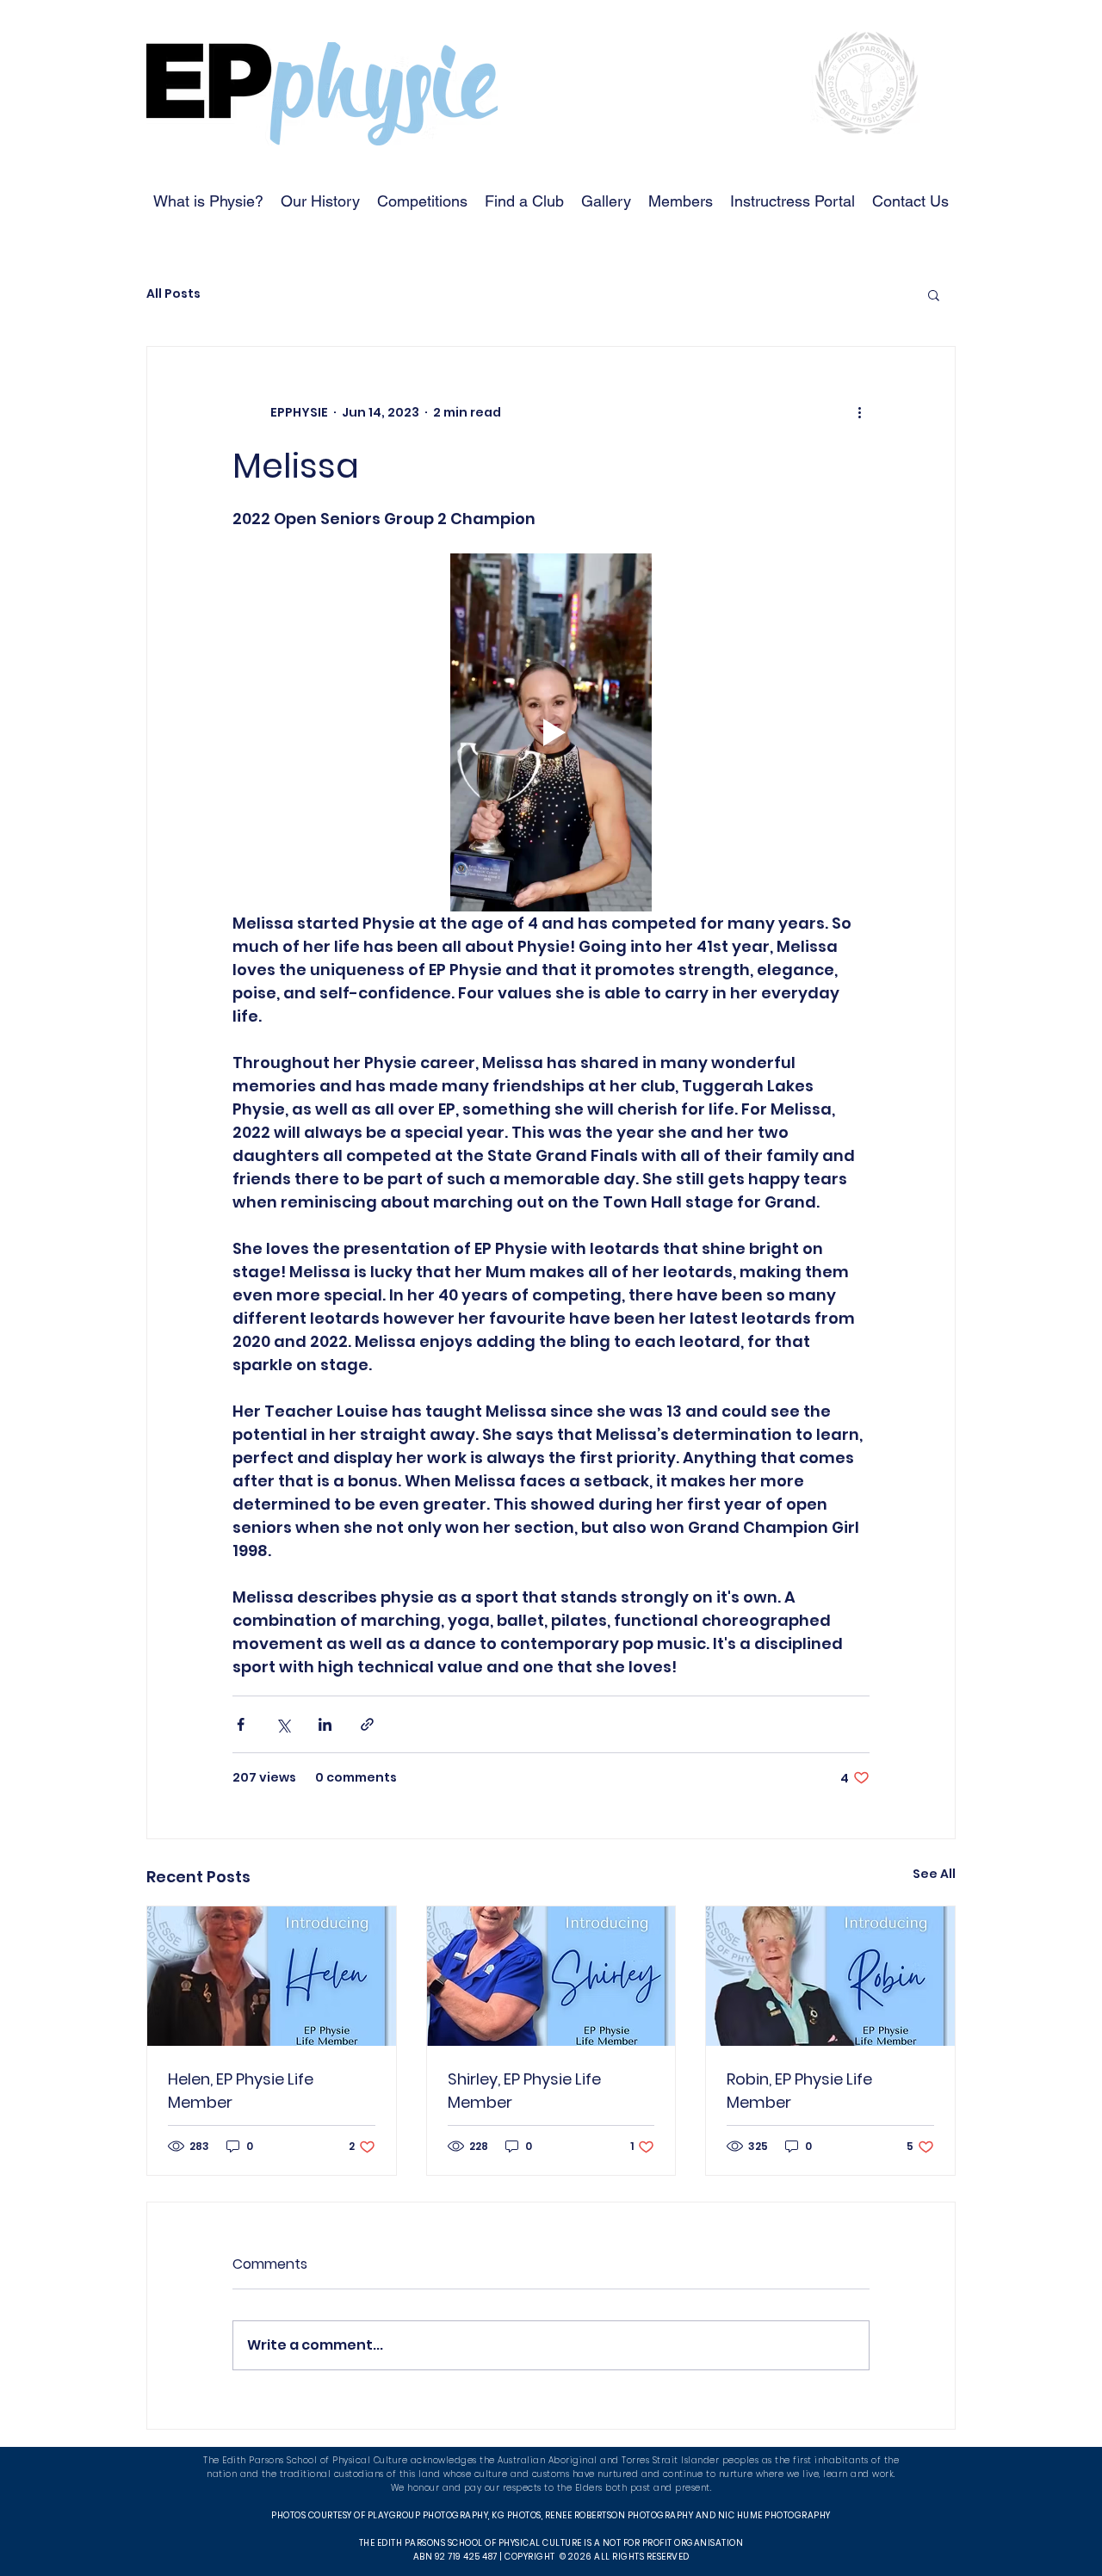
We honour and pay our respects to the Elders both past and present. (551, 2488)
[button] (934, 294)
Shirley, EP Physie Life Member (524, 2091)
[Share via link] (367, 1724)
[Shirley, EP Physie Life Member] (551, 1976)
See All (934, 1874)
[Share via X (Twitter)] (283, 1724)
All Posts (173, 294)
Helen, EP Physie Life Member (241, 2091)
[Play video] (551, 732)
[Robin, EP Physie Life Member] (830, 1976)
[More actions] (859, 412)
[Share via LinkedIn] (325, 1724)
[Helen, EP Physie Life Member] (272, 1976)
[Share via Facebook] (241, 1724)
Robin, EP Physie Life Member (799, 2091)
